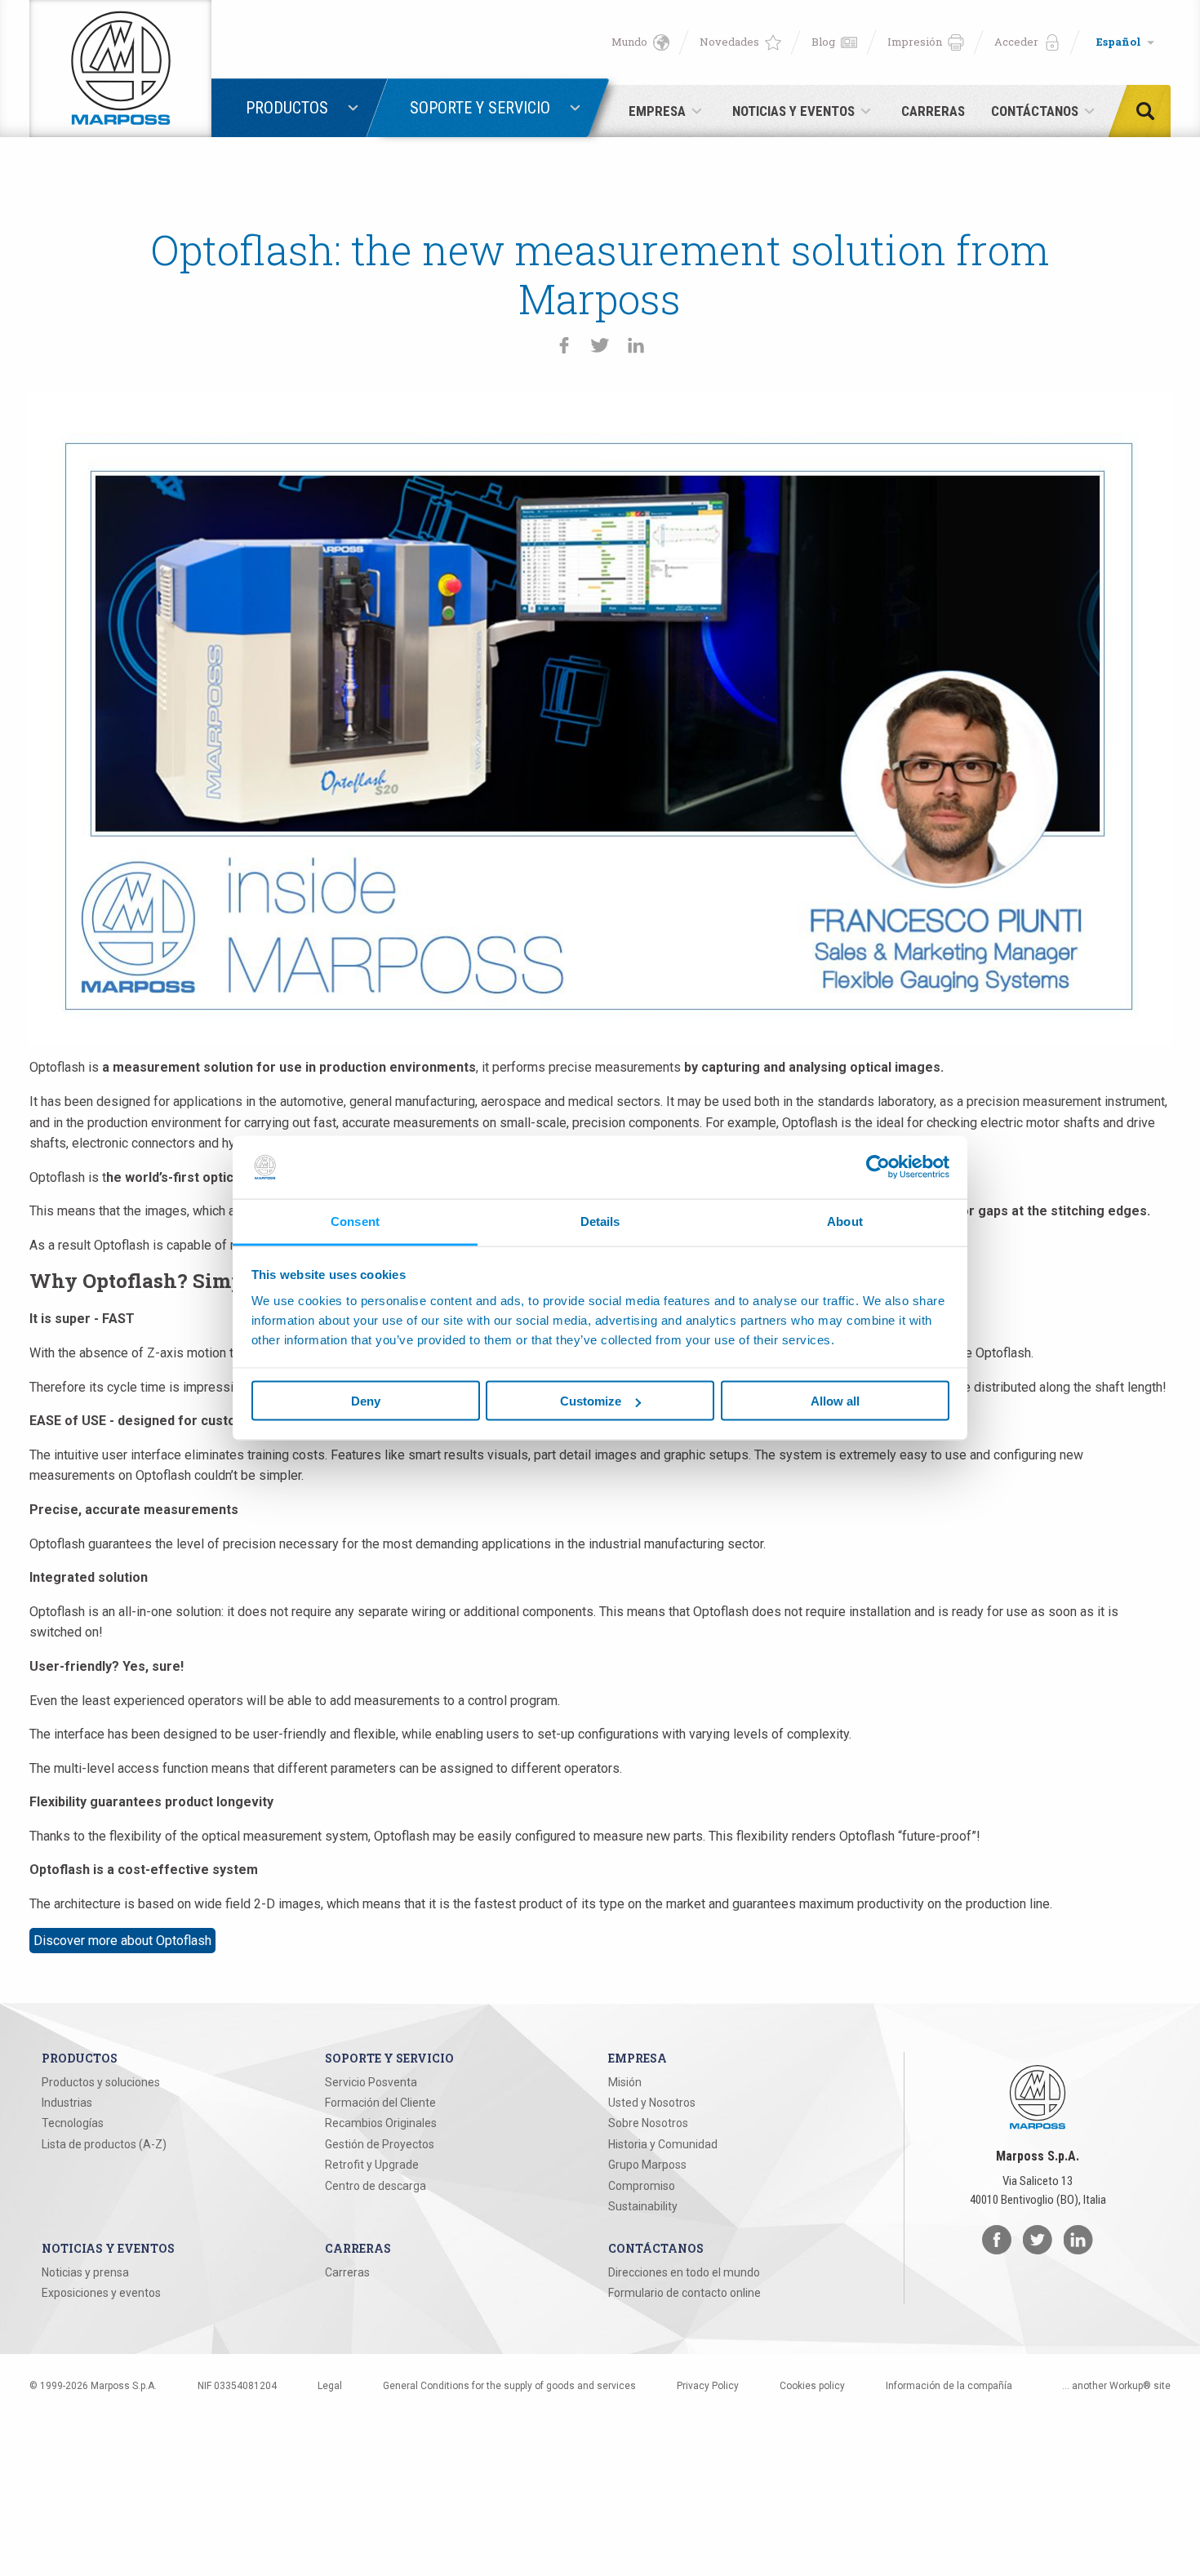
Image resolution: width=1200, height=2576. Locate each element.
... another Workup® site (1116, 2386)
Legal (330, 2386)
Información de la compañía (949, 2386)
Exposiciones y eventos (101, 2293)
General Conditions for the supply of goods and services (509, 2386)
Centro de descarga (376, 2186)
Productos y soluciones (101, 2082)
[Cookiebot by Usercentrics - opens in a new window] (878, 1167)
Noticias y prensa (85, 2272)
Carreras (347, 2272)
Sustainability (643, 2206)
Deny (366, 1401)
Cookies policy (812, 2386)
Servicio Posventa (371, 2082)
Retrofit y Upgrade (372, 2165)
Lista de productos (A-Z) (104, 2144)
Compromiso (642, 2186)
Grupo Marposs (647, 2165)
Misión (625, 2082)
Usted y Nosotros (652, 2103)
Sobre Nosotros (648, 2123)
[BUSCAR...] (1150, 111)
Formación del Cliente (380, 2103)
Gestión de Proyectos (380, 2144)
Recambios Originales (381, 2123)
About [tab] (845, 1221)
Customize (591, 1401)
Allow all (835, 1401)
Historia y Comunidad (663, 2144)
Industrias (67, 2103)
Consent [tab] (355, 1221)
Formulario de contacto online (684, 2293)
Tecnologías (73, 2123)
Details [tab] (600, 1221)
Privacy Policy (708, 2386)
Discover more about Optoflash (122, 1941)
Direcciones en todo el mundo (684, 2272)
